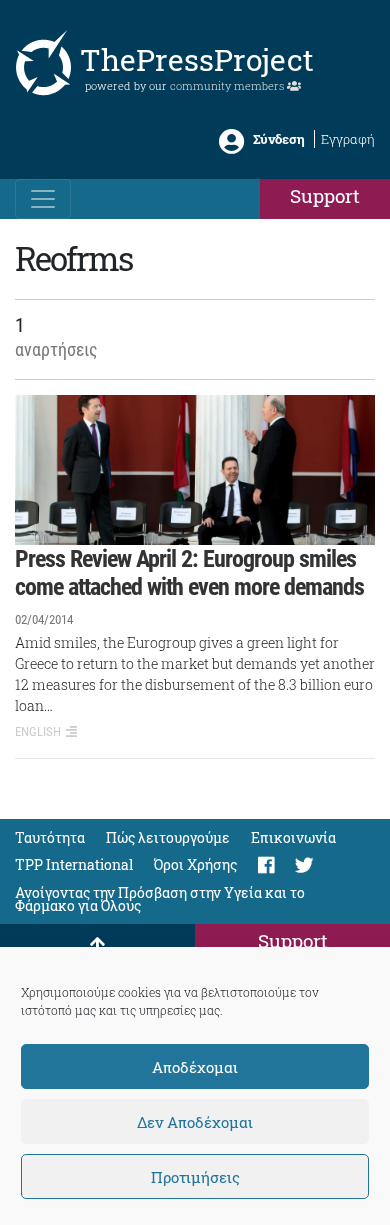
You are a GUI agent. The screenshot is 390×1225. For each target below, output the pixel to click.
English (38, 731)
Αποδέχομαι (195, 1067)
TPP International (74, 864)
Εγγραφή (348, 139)
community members (228, 85)
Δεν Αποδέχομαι (195, 1122)
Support (325, 195)
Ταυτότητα (50, 837)
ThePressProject (197, 59)
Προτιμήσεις (195, 1177)
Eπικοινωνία (293, 837)
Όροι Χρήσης (195, 864)
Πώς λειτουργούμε (168, 837)
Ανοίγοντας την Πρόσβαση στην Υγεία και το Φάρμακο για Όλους (160, 899)
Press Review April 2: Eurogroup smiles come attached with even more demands (189, 573)
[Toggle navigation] (43, 199)
